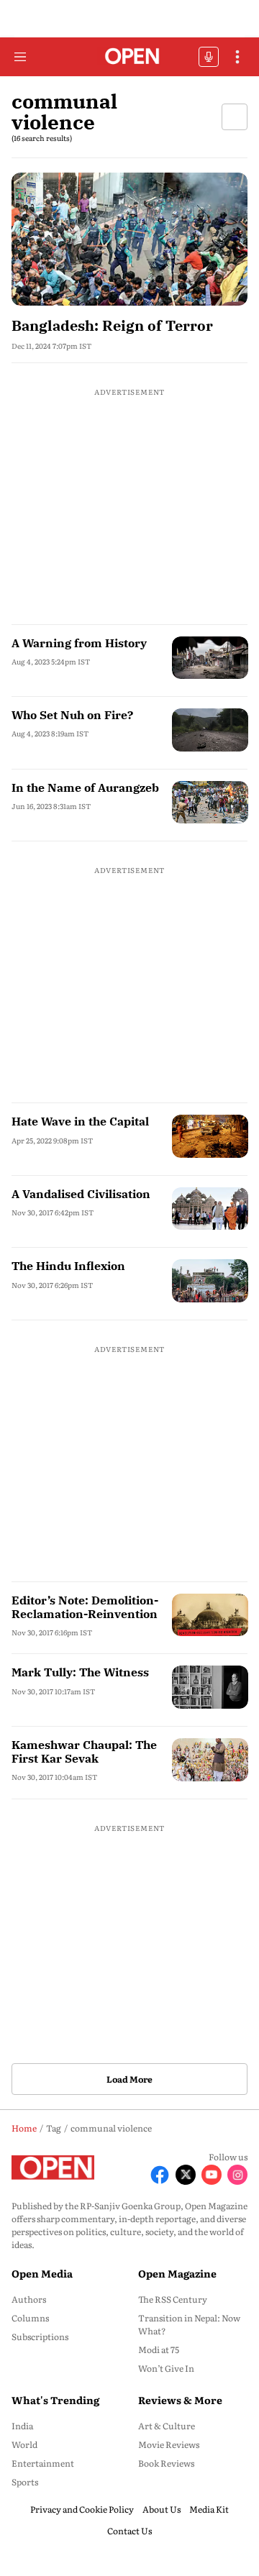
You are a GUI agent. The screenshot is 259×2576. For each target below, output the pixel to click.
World (24, 2444)
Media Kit (209, 2509)
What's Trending (55, 2400)
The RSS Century (173, 2299)
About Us (162, 2509)
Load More (129, 2079)
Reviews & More (180, 2400)
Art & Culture (167, 2426)
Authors (29, 2299)
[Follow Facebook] (160, 2175)
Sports (25, 2482)
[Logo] (130, 57)
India (22, 2426)
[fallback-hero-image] (129, 239)
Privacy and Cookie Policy (82, 2509)
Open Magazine (177, 2273)
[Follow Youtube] (212, 2175)
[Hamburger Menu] (20, 57)
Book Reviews (166, 2463)
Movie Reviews (169, 2444)
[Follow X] (186, 2175)
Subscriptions (40, 2337)
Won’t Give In (166, 2368)
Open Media (42, 2273)
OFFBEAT (209, 57)
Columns (30, 2318)
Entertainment (43, 2463)
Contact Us (129, 2531)
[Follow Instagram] (237, 2175)
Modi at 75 (159, 2349)
